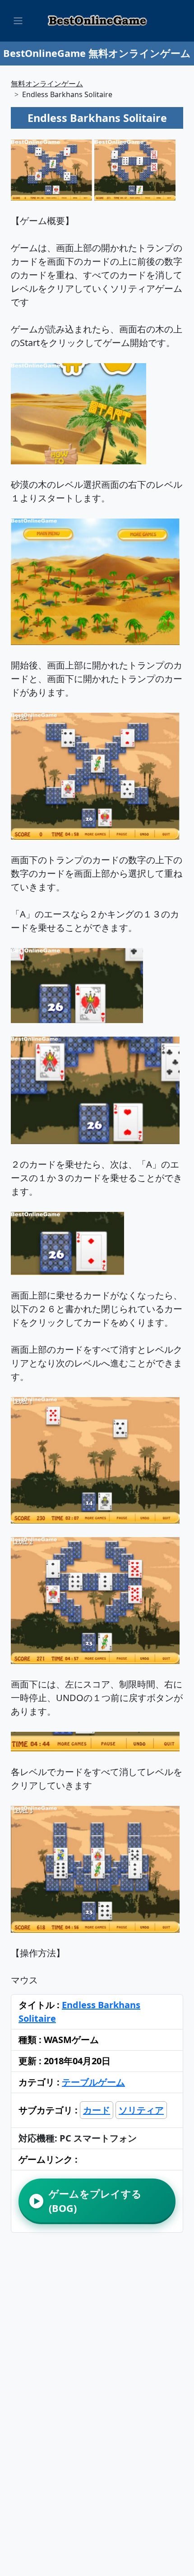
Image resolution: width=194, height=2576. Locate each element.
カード (97, 2110)
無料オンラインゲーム (47, 84)
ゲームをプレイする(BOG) (88, 2201)
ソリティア (141, 2110)
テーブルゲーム (93, 2082)
